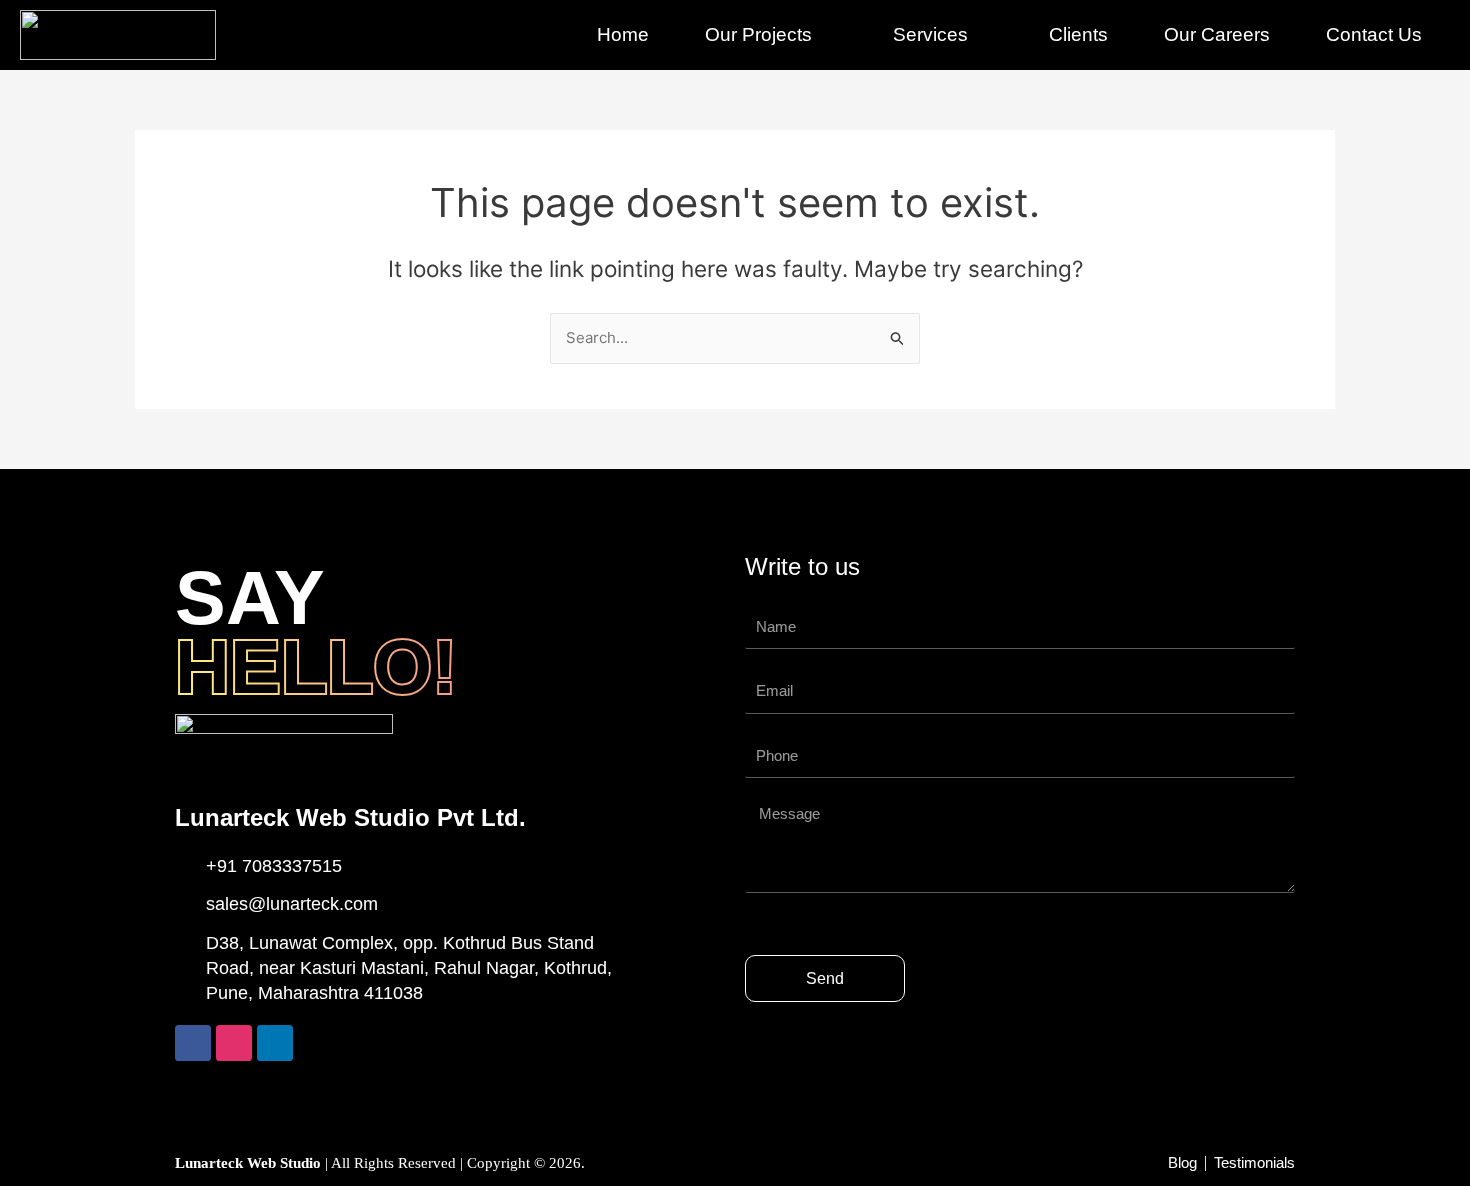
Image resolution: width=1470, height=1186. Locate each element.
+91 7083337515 (274, 866)
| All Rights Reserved (317, 1163)
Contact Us (1374, 34)
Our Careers (1217, 34)
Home (623, 34)
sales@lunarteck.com (292, 904)
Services (930, 34)
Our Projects (758, 34)
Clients (1078, 34)
